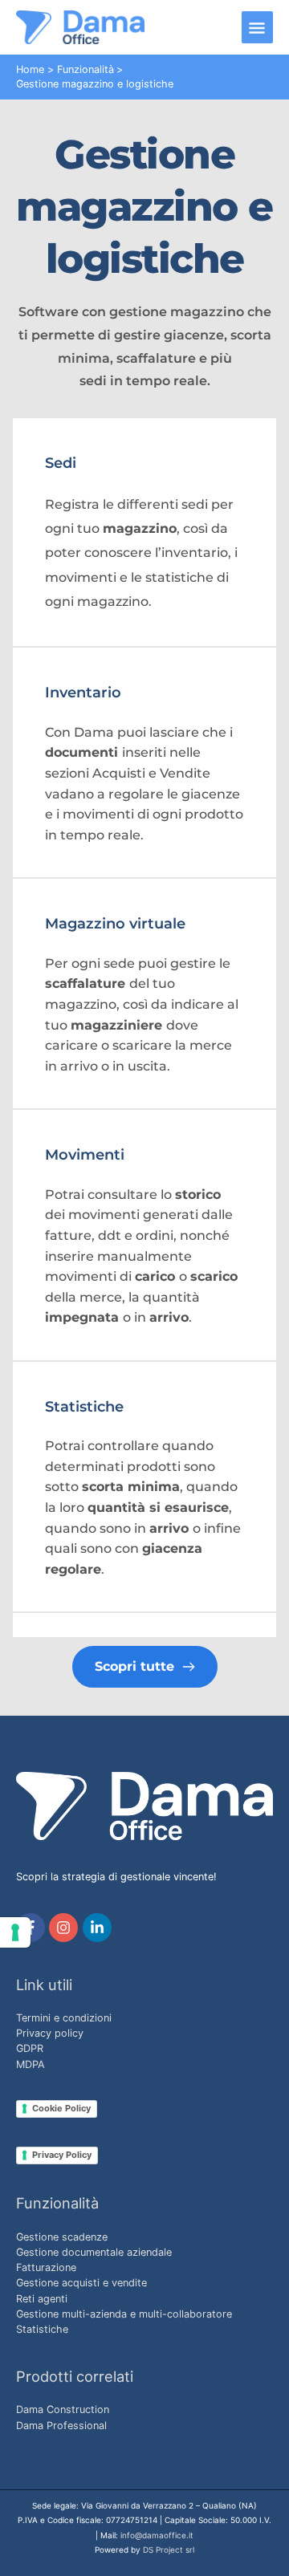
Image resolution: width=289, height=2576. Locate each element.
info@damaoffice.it (157, 2535)
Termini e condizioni (64, 2018)
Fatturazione (46, 2267)
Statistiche (42, 2329)
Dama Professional (61, 2426)
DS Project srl (169, 2550)
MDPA (31, 2064)
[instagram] (65, 1928)
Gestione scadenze (62, 2237)
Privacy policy (50, 2033)
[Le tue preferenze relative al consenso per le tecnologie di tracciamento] (15, 1932)
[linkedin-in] (99, 1928)
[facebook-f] (33, 1928)
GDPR (30, 2048)
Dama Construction (63, 2409)
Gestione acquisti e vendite (81, 2283)
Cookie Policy (61, 2108)
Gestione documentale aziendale (94, 2252)
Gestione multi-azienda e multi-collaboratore (124, 2314)
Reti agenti (42, 2299)
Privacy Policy (62, 2155)
